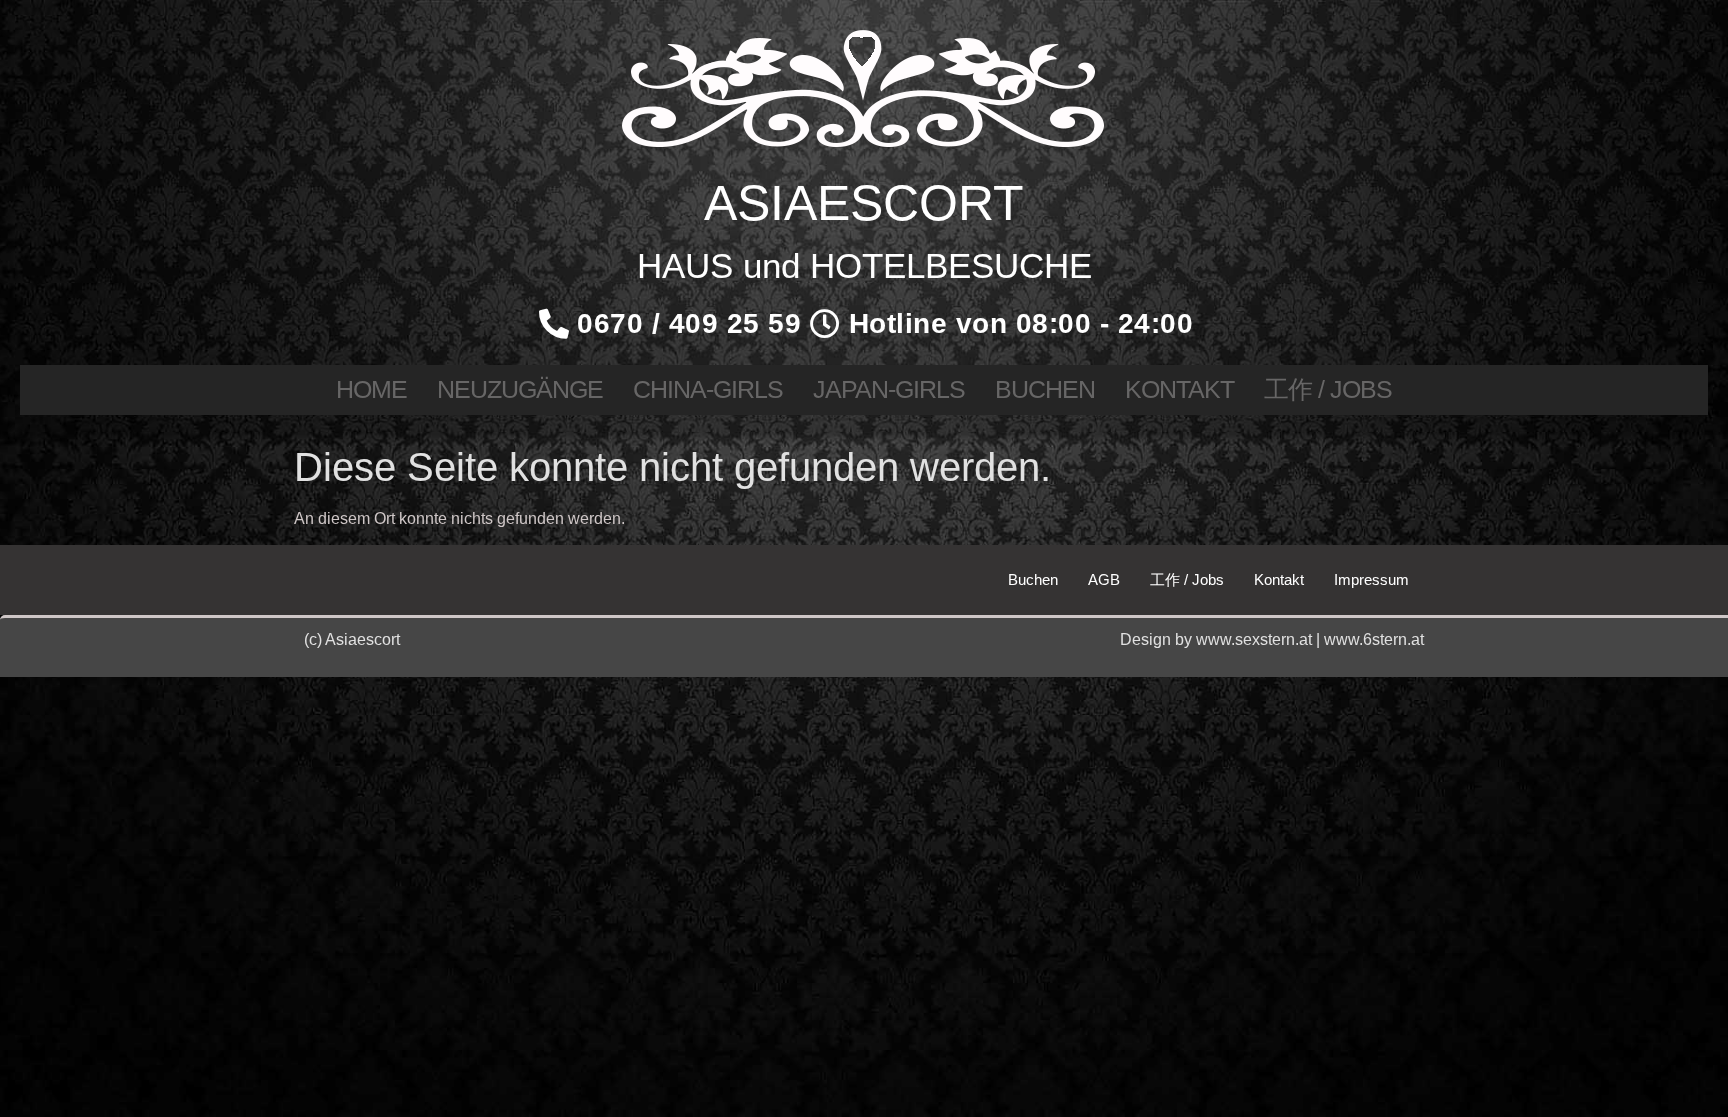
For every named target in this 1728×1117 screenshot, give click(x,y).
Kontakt (1179, 389)
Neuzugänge (520, 389)
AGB (1104, 579)
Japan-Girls (889, 389)
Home (371, 389)
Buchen (1045, 389)
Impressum (1371, 579)
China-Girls (708, 389)
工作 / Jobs (1328, 389)
